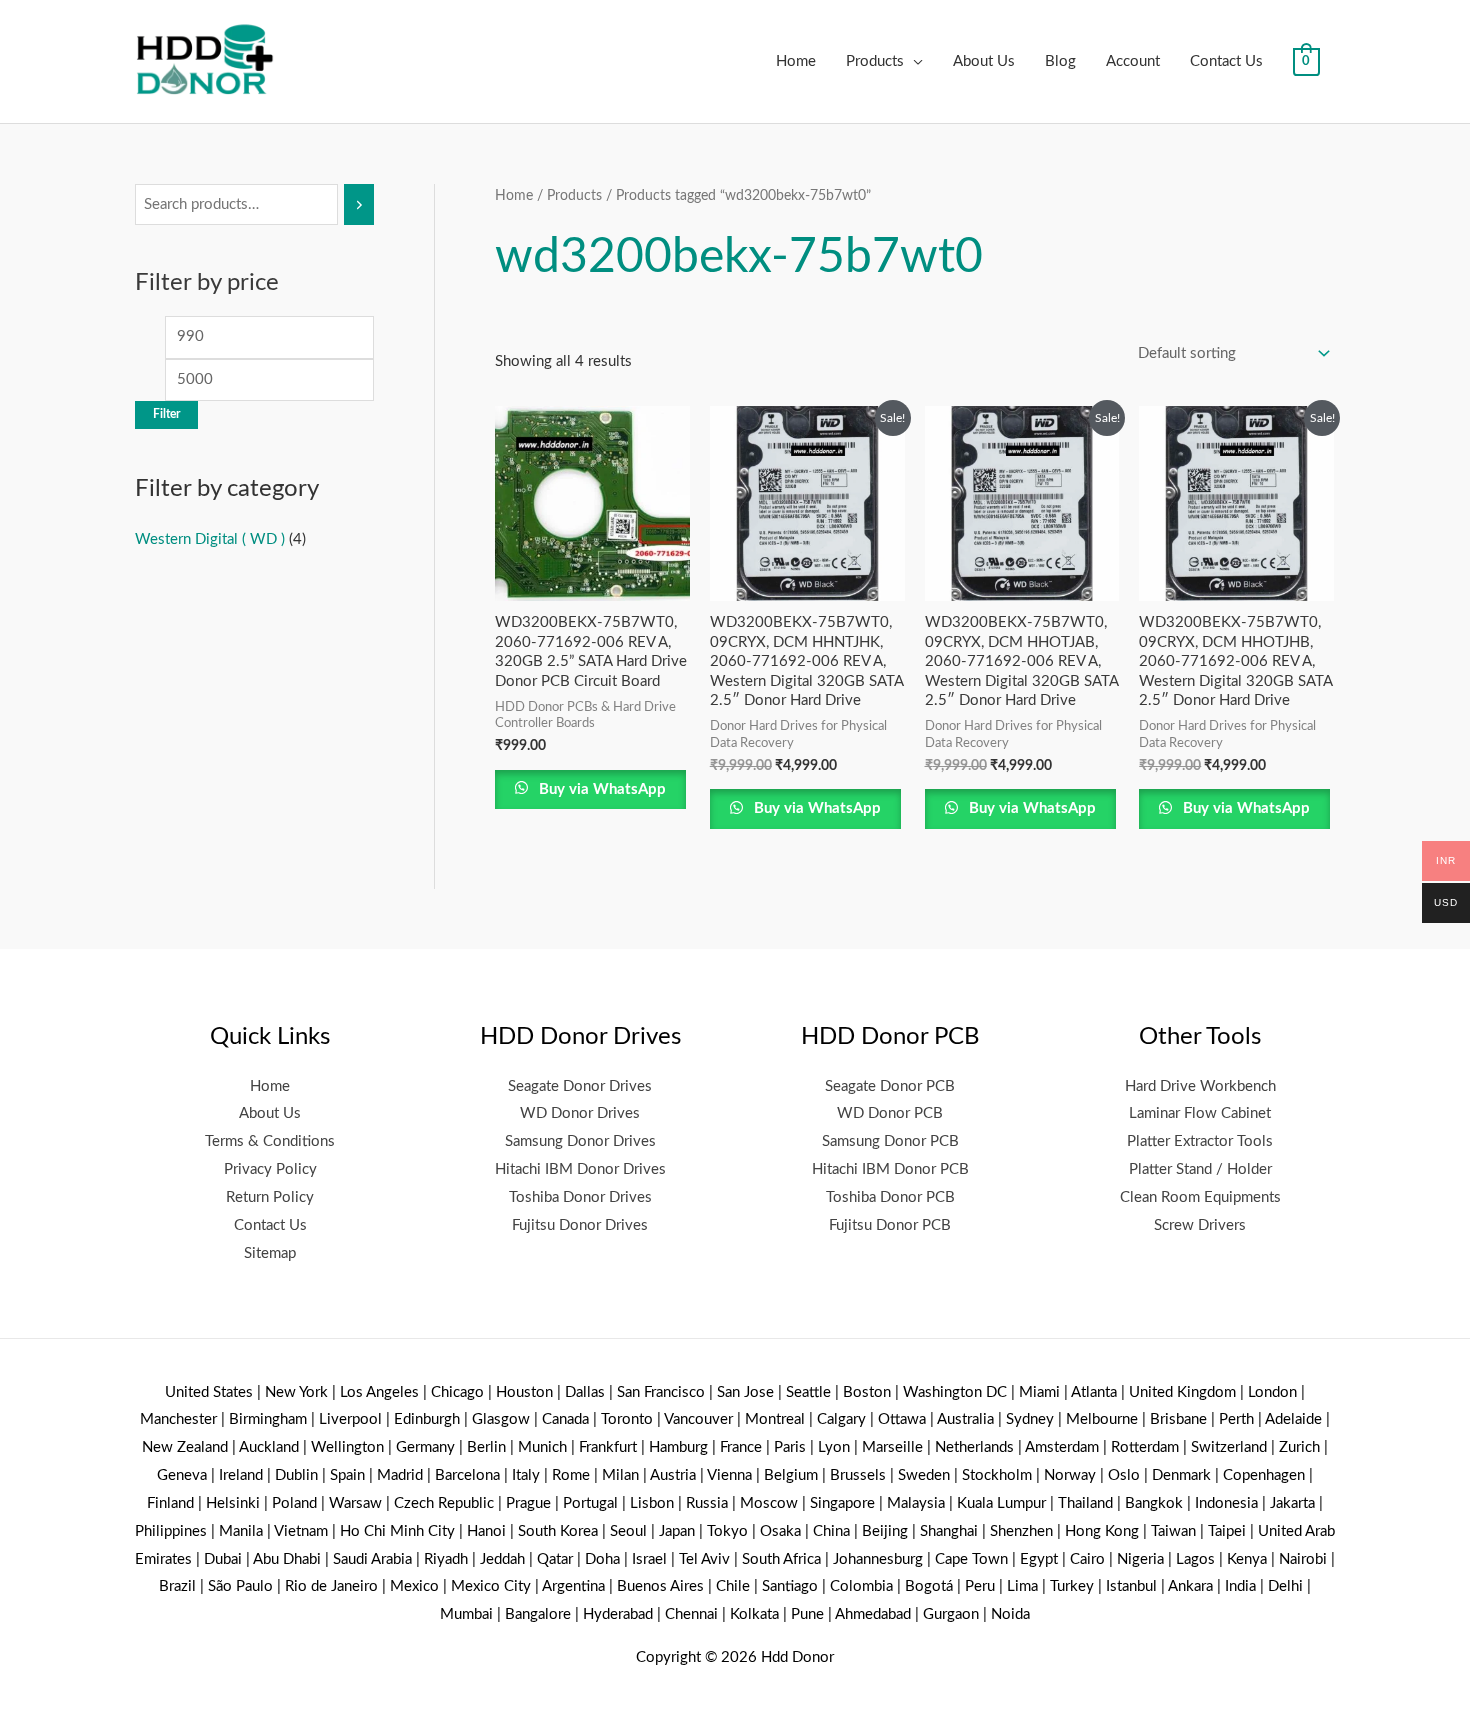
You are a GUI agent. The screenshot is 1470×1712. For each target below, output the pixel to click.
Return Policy (270, 1197)
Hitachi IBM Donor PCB (890, 1169)
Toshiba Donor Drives (580, 1197)
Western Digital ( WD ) (210, 539)
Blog (1060, 61)
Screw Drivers (1200, 1225)
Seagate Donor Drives (580, 1086)
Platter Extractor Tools (1200, 1141)
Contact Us (1226, 61)
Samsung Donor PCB (890, 1141)
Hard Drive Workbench (1200, 1086)
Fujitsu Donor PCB (890, 1225)
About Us (984, 61)
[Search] (359, 204)
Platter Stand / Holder (1200, 1169)
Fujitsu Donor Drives (580, 1225)
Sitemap (270, 1253)
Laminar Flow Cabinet (1200, 1113)
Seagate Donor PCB (890, 1086)
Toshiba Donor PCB (890, 1197)
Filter (166, 414)
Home (796, 61)
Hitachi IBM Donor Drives (580, 1169)
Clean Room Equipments (1200, 1197)
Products (875, 61)
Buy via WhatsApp (600, 789)
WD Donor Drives (580, 1113)
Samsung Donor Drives (580, 1141)
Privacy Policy (270, 1169)
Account (1133, 61)
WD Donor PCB (890, 1113)
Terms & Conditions (270, 1141)
